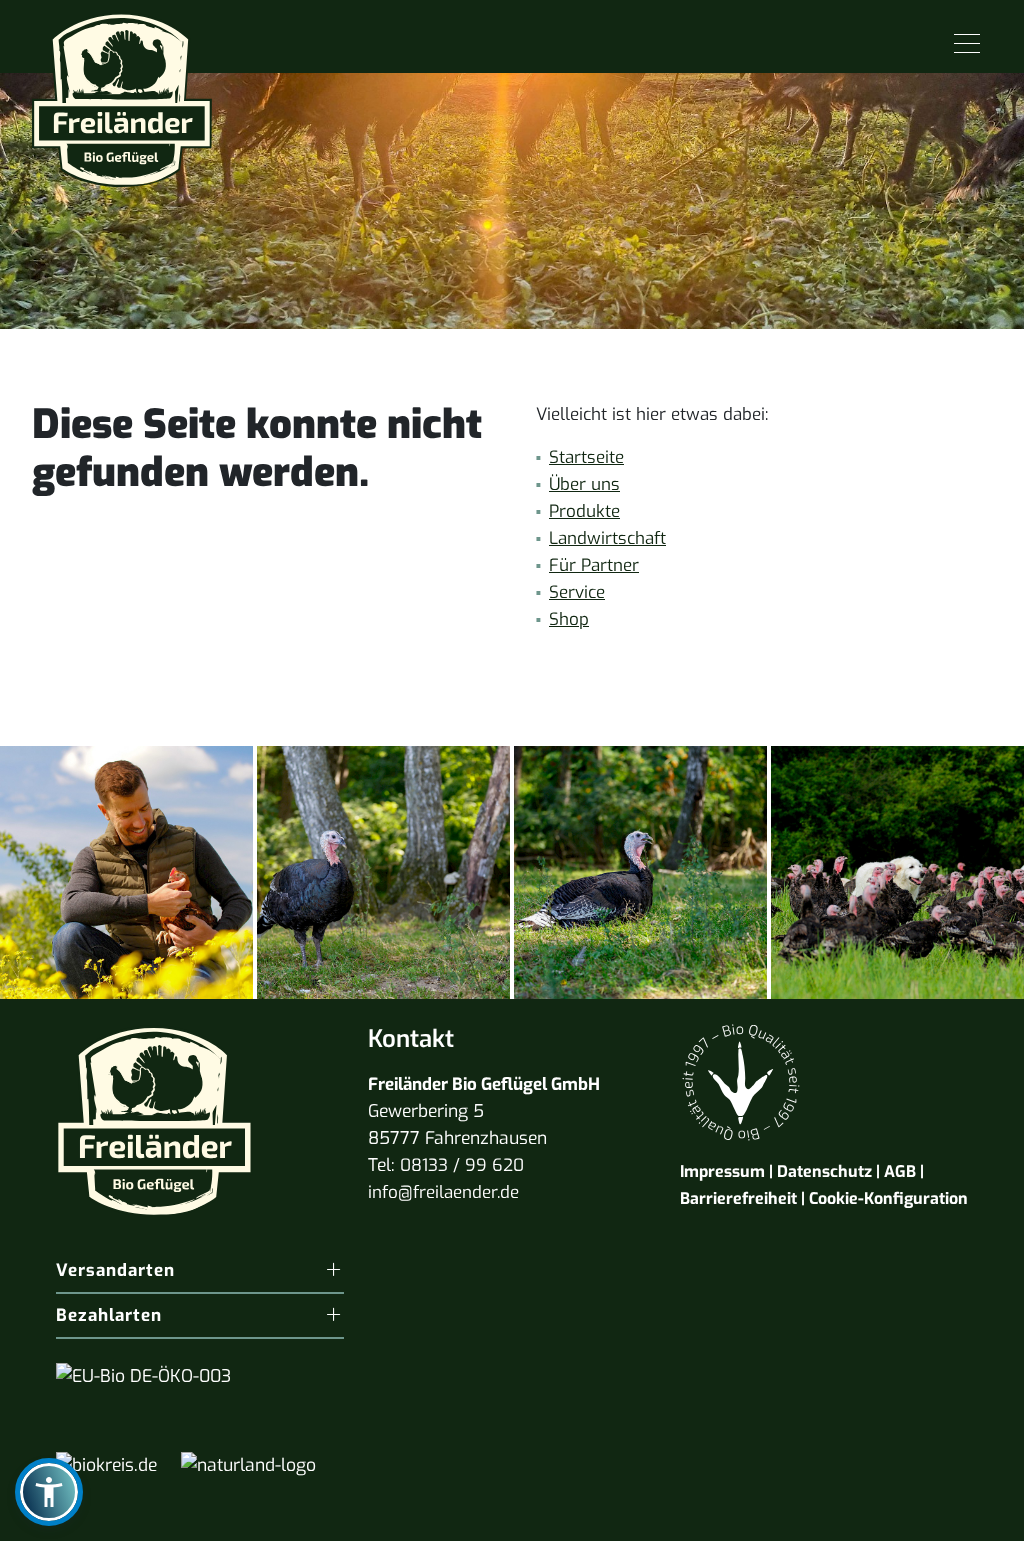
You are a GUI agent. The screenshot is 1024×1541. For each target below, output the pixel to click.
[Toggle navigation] (967, 44)
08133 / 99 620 (462, 1165)
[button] (49, 1492)
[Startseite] (122, 92)
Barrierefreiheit (738, 1198)
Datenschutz (824, 1171)
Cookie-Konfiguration (888, 1198)
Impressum (722, 1171)
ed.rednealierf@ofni (443, 1192)
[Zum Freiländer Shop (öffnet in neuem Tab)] (962, 1515)
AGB (900, 1171)
